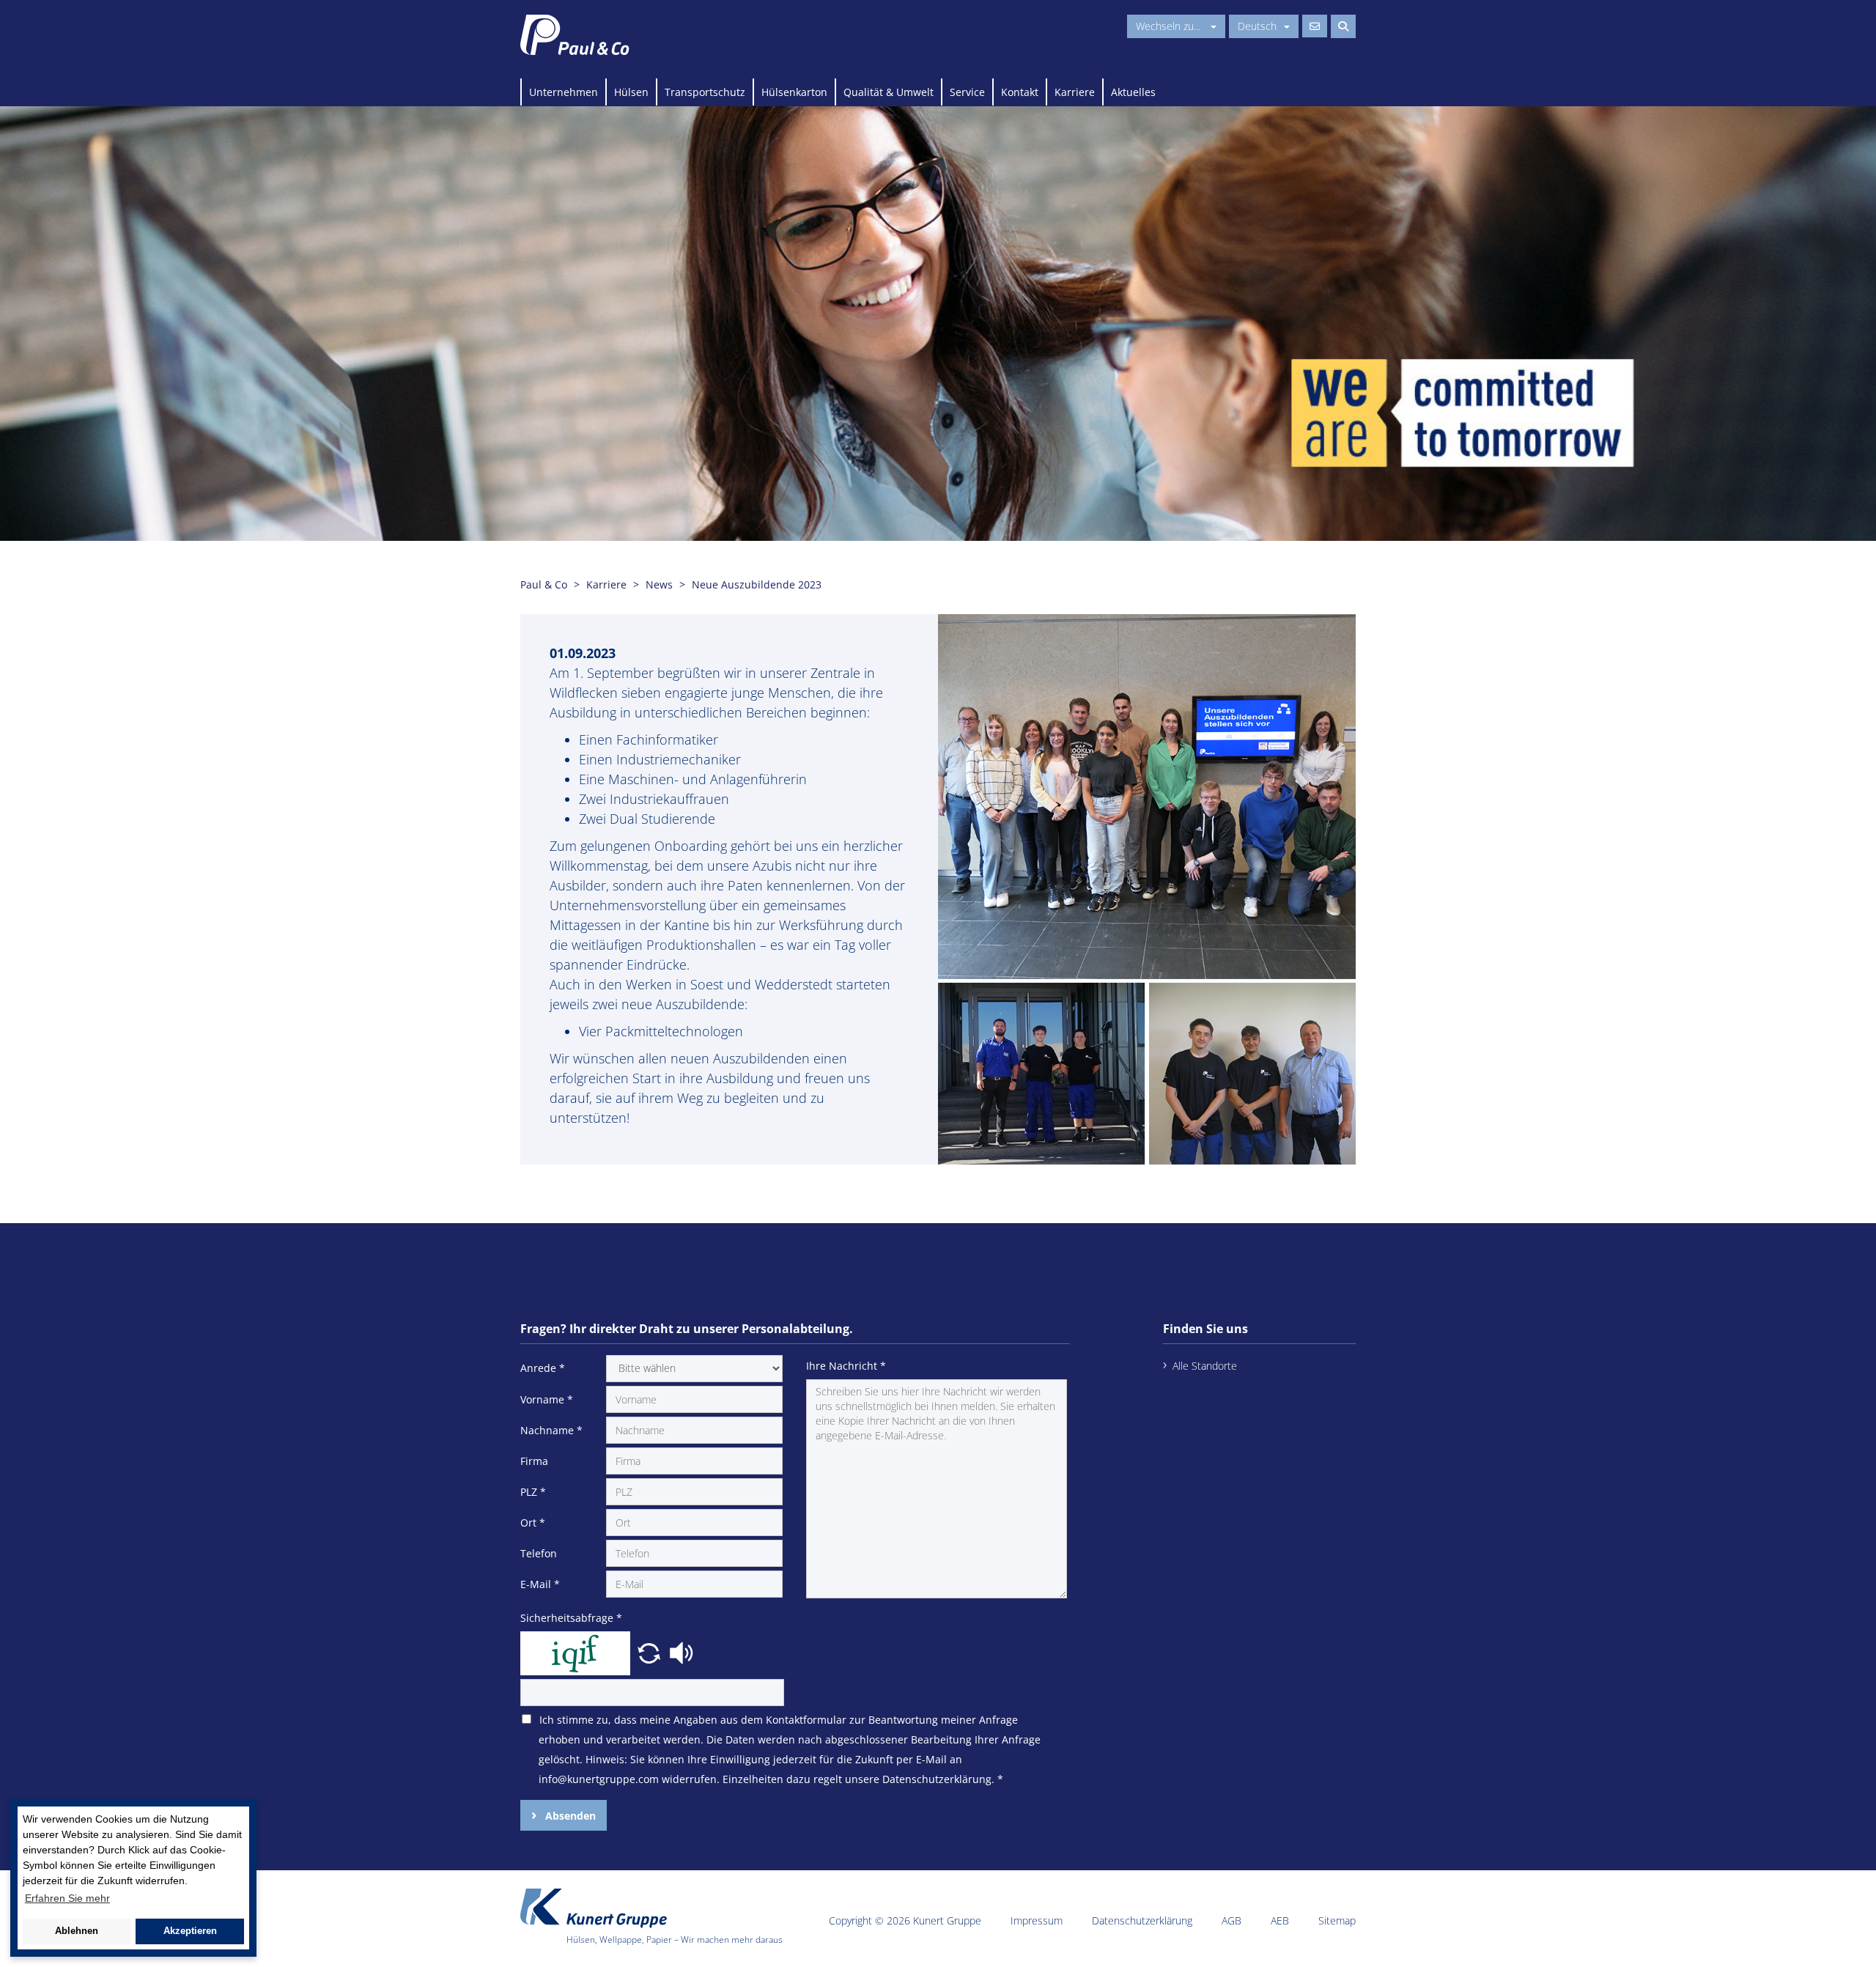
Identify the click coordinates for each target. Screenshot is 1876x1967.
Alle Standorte (1205, 1366)
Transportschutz (705, 92)
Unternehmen (564, 92)
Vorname (547, 1399)
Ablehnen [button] (77, 1931)
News (659, 584)
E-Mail (540, 1584)
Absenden (569, 1816)
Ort (533, 1523)
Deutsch (1257, 26)
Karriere (1075, 92)
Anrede (543, 1368)
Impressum (1037, 1920)
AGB (1231, 1920)
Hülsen (631, 92)
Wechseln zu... (1170, 26)
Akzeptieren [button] (190, 1931)
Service (967, 92)
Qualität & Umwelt (889, 92)
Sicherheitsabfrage (571, 1618)
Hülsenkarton (794, 92)
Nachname (551, 1430)
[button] (651, 1652)
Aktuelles (1133, 92)
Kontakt (1020, 92)
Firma (534, 1461)
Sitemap (1337, 1920)
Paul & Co (544, 584)
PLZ (533, 1492)
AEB (1280, 1920)
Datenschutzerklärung (1142, 1920)
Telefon (539, 1553)
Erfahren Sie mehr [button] (67, 1898)
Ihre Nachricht (846, 1366)
